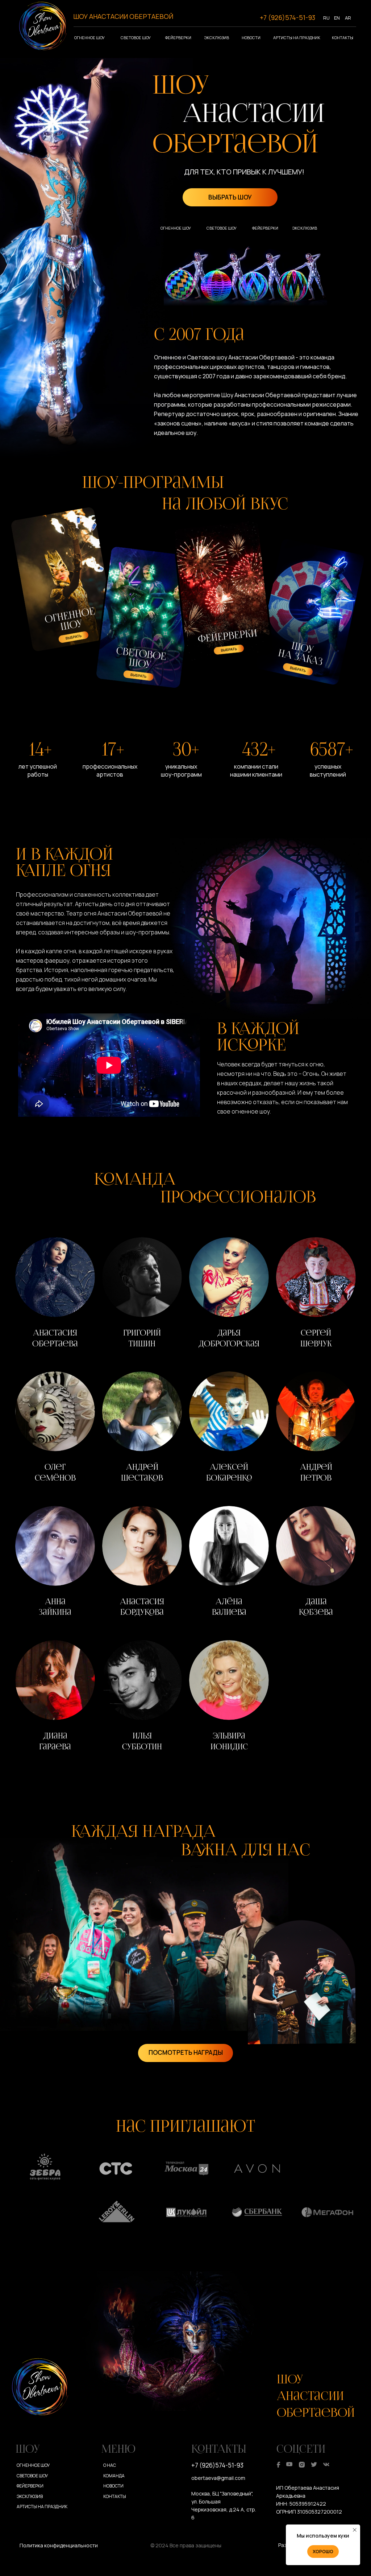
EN (337, 18)
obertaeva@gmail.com (218, 2478)
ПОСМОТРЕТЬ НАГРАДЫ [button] (186, 2052)
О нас (110, 2465)
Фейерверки (178, 38)
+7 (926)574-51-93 (287, 17)
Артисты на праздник (297, 38)
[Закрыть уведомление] (355, 2530)
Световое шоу (136, 38)
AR (348, 18)
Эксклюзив (217, 38)
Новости (251, 38)
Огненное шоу (89, 38)
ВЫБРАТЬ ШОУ (230, 197)
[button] (55, 1295)
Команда (114, 2476)
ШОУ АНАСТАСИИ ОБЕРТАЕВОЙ (123, 16)
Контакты (343, 38)
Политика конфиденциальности (59, 2545)
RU (326, 18)
